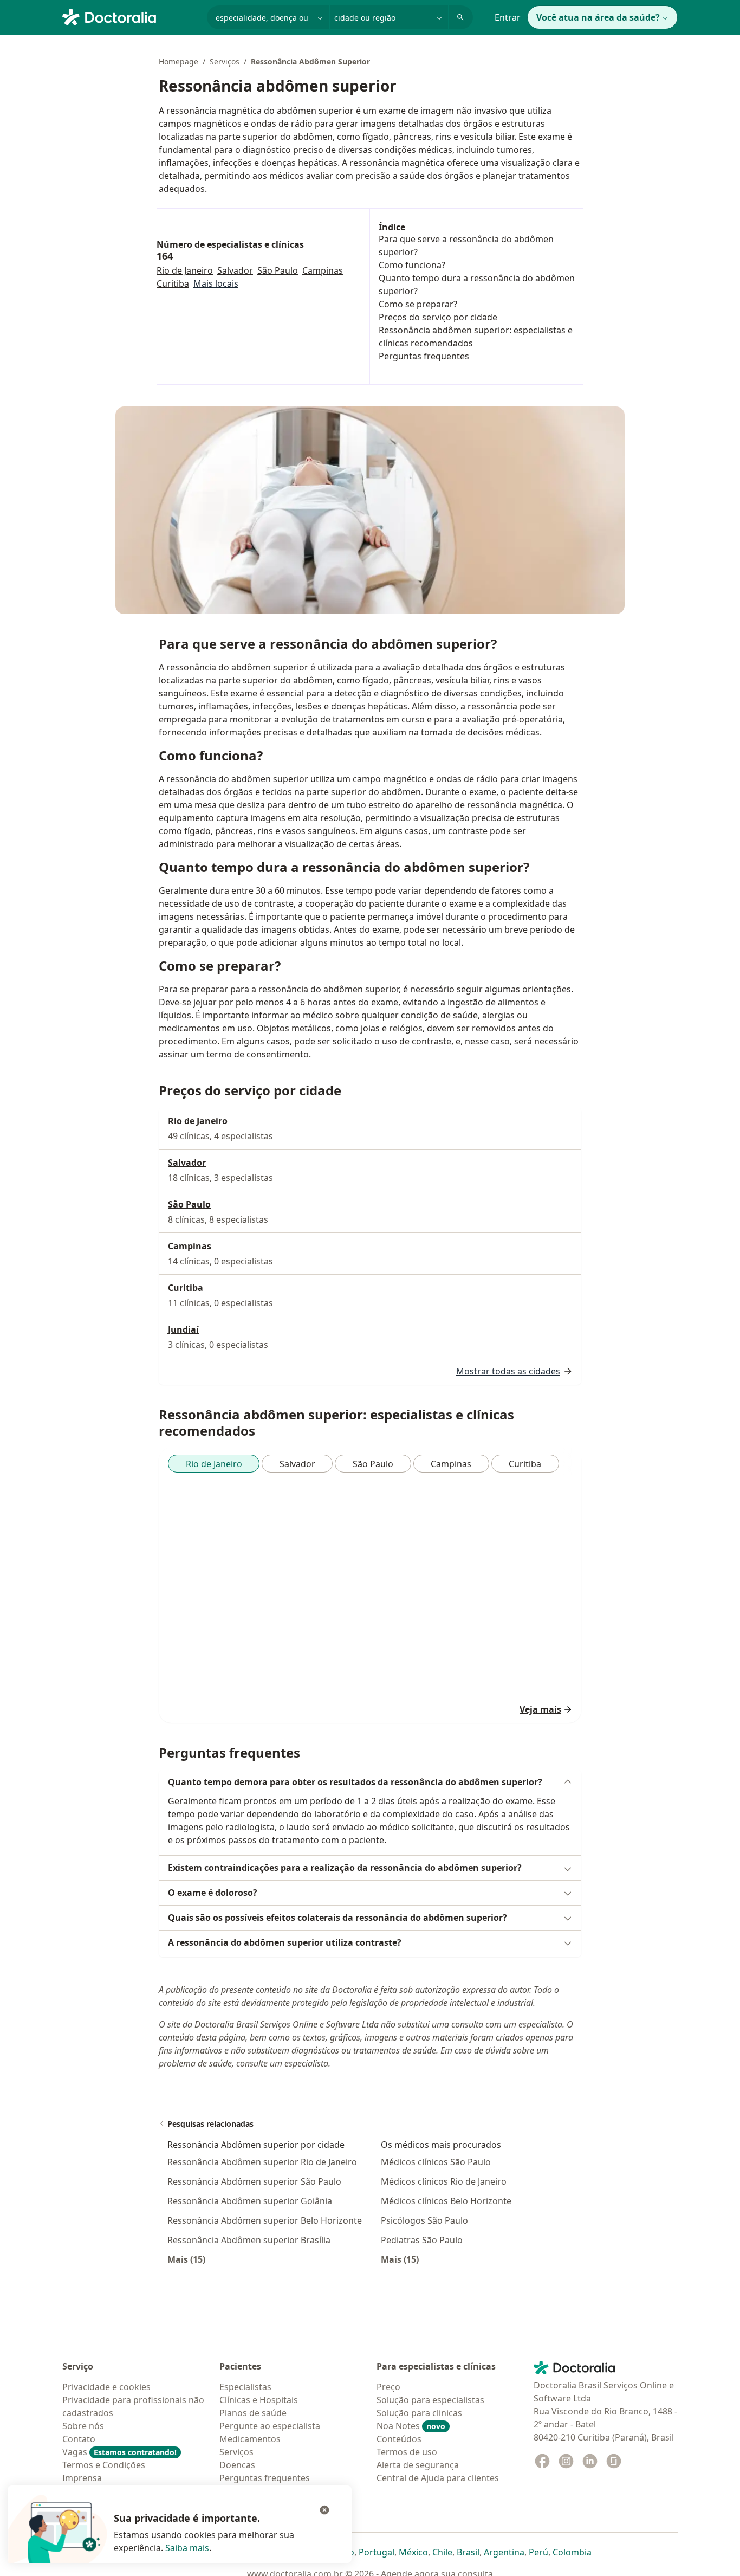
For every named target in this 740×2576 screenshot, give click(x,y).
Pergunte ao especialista (270, 2426)
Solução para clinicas (419, 2413)
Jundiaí (183, 1329)
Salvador (235, 270)
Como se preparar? (418, 304)
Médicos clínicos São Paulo (436, 2162)
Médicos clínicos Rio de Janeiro (444, 2181)
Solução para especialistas (430, 2400)
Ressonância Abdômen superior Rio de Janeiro (262, 2162)
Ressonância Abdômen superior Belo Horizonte (265, 2220)
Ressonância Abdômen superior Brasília (249, 2240)
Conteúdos (399, 2439)
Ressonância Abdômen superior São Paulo (254, 2181)
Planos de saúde (253, 2413)
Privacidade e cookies (106, 2387)
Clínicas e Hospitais (259, 2400)
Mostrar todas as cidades (508, 1371)
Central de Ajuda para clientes (438, 2478)
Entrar (508, 17)
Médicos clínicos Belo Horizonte (446, 2201)
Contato (79, 2439)
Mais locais (216, 283)
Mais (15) (186, 2259)
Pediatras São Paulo (422, 2240)
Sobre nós (83, 2426)
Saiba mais (187, 2548)
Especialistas (245, 2387)
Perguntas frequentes (424, 356)
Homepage (178, 62)
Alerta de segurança (418, 2465)
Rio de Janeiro (185, 270)
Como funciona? (412, 265)
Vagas (119, 2452)
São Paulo (278, 270)
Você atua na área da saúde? (598, 17)
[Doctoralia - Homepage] (130, 16)
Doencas (237, 2465)
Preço (388, 2387)
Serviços (225, 62)
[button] (370, 1782)
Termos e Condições (104, 2465)
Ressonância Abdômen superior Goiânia (250, 2201)
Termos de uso (407, 2452)
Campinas (323, 270)
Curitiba (173, 283)
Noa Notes (411, 2426)
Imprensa (82, 2478)
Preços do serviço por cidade (438, 317)
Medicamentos (250, 2439)
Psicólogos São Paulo (424, 2220)
